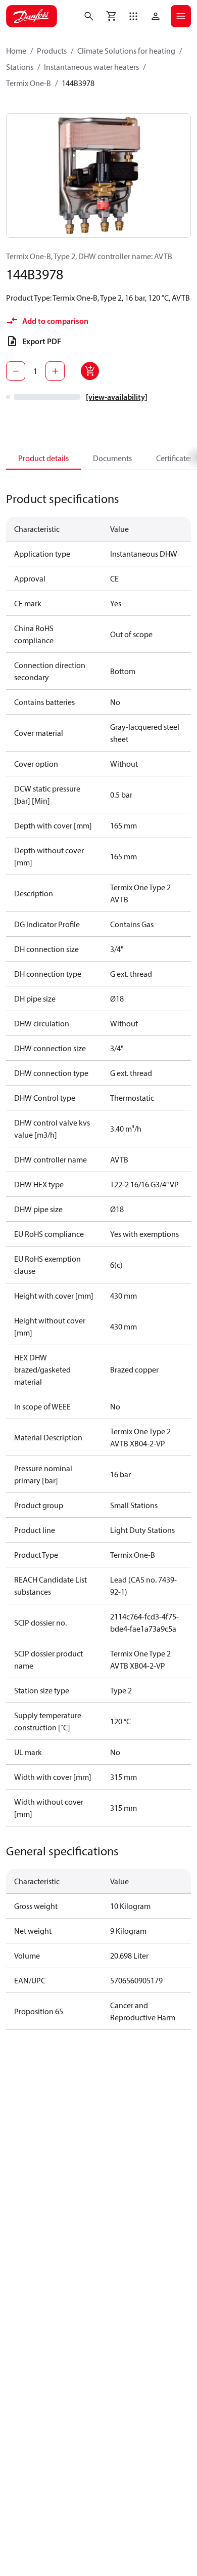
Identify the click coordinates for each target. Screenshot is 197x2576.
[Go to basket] (111, 16)
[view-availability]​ (117, 397)
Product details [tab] (43, 458)
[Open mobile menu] (181, 16)
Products (52, 51)
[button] (133, 16)
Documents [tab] (112, 458)
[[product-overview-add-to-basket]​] (90, 371)
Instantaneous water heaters (91, 67)
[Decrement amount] (16, 371)
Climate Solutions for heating (126, 51)
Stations (20, 67)
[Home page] (32, 16)
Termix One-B (29, 83)
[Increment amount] (55, 371)
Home (16, 51)
